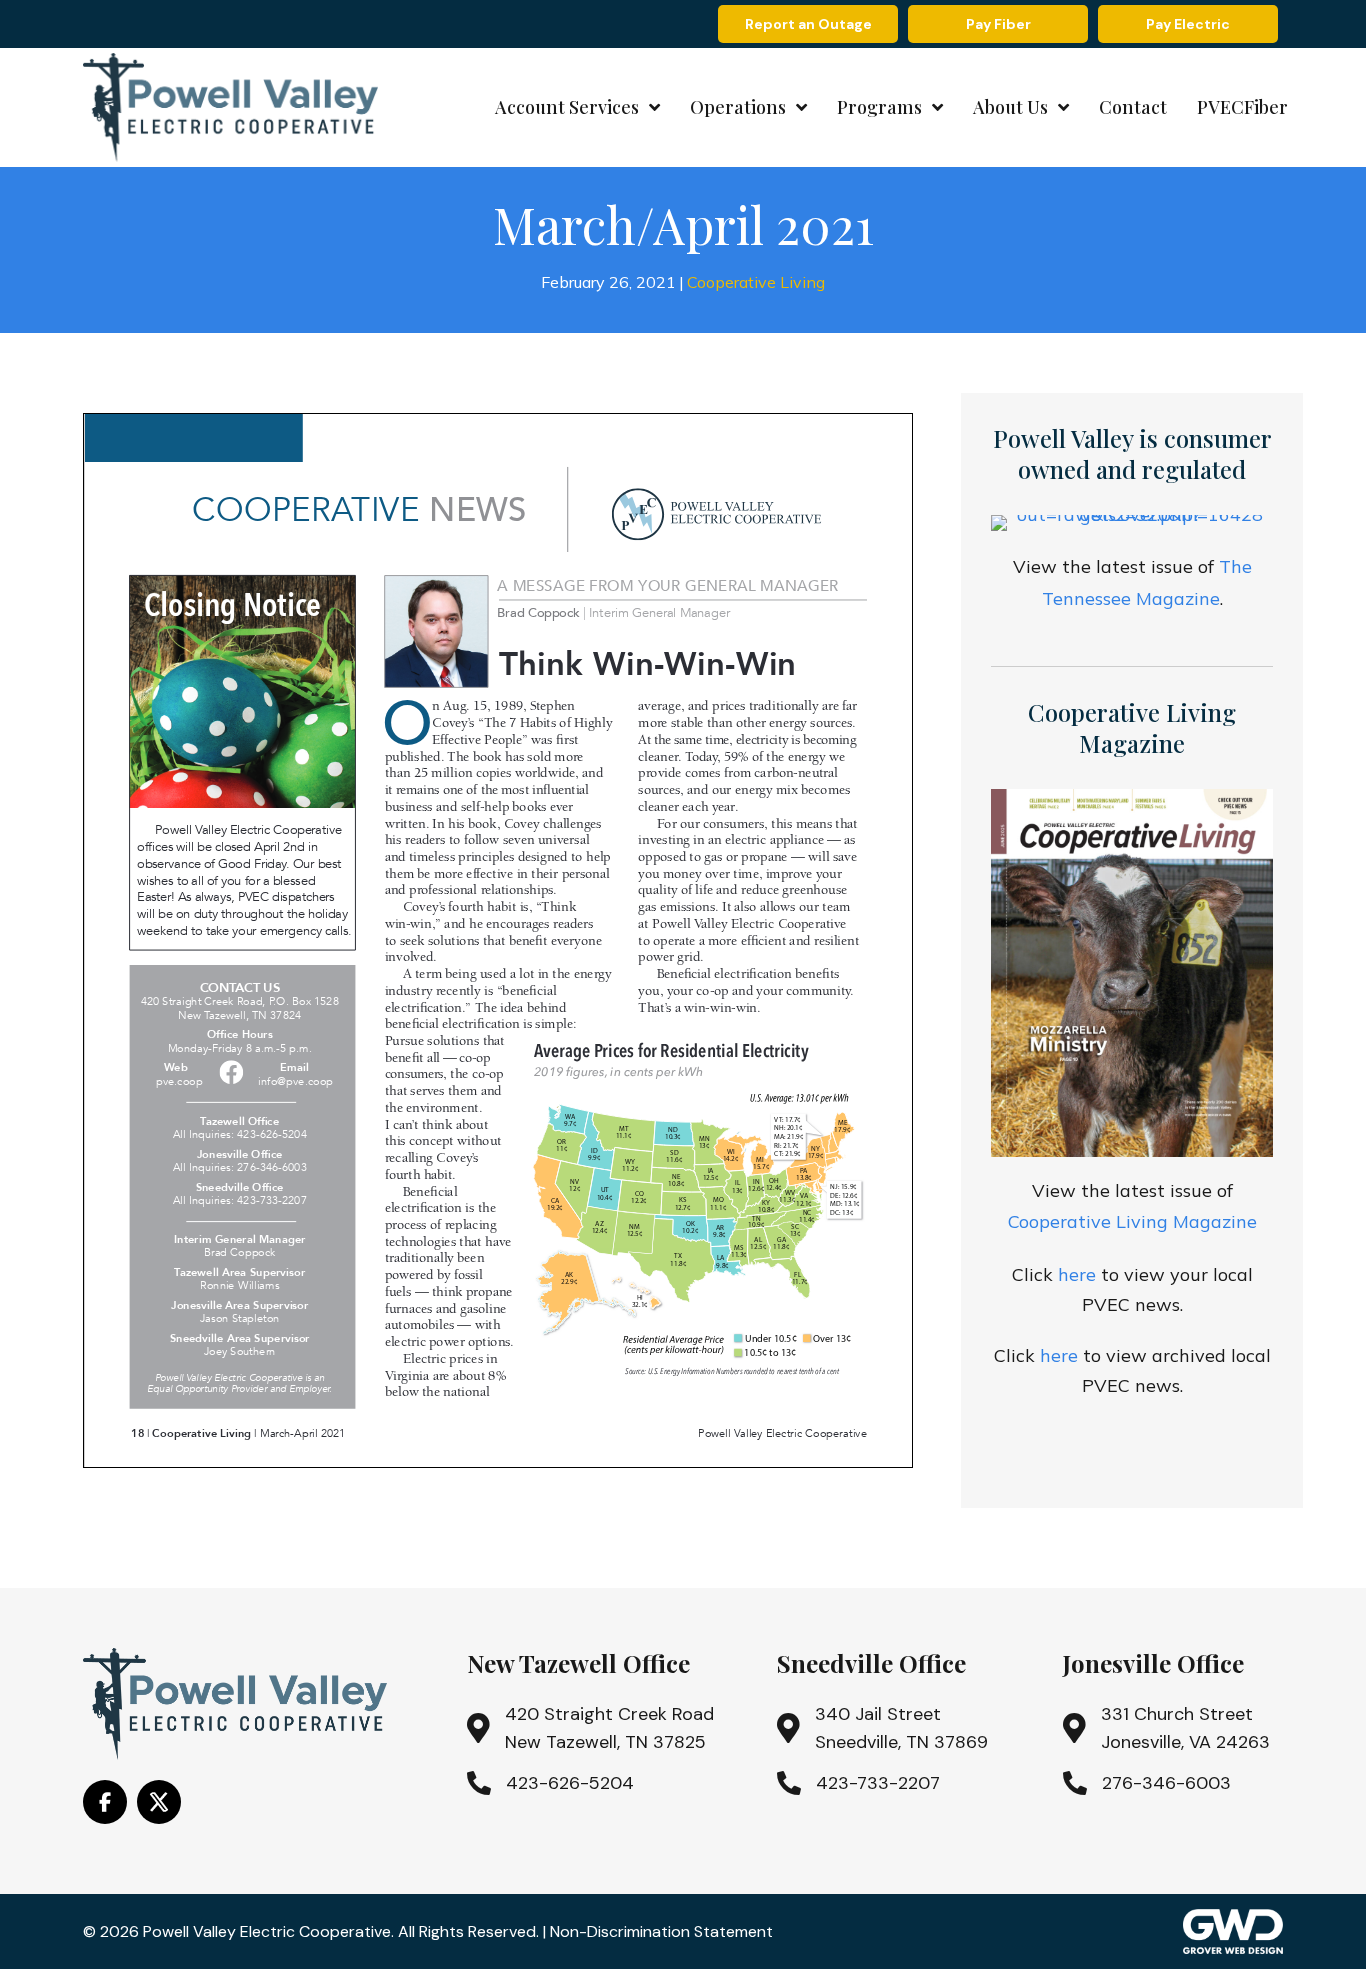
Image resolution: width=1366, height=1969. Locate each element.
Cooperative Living (756, 282)
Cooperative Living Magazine (1132, 1221)
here (1077, 1274)
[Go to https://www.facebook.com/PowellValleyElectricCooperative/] (105, 1802)
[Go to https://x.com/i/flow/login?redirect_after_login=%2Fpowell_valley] (159, 1802)
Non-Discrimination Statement (661, 1931)
